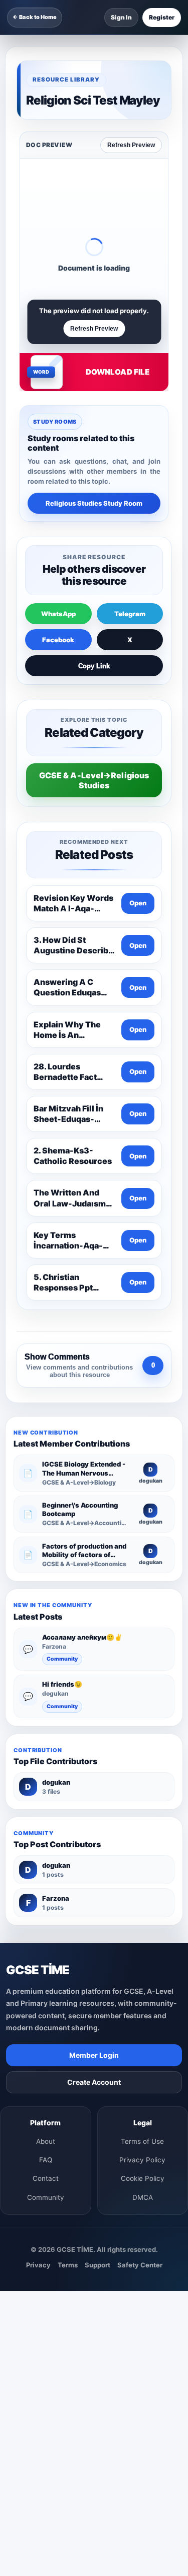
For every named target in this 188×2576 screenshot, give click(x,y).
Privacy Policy (142, 2160)
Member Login (94, 2055)
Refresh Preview (131, 145)
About (46, 2141)
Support (98, 2265)
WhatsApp (58, 614)
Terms (68, 2265)
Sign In (121, 17)
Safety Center (140, 2265)
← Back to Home (35, 17)
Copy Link (94, 666)
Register (162, 17)
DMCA (143, 2197)
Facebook (58, 640)
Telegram (130, 614)
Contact (46, 2178)
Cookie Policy (143, 2178)
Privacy (38, 2265)
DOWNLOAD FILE (118, 372)
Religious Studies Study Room (94, 503)
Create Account (94, 2082)
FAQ (46, 2160)
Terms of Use (142, 2141)
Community (62, 1659)
